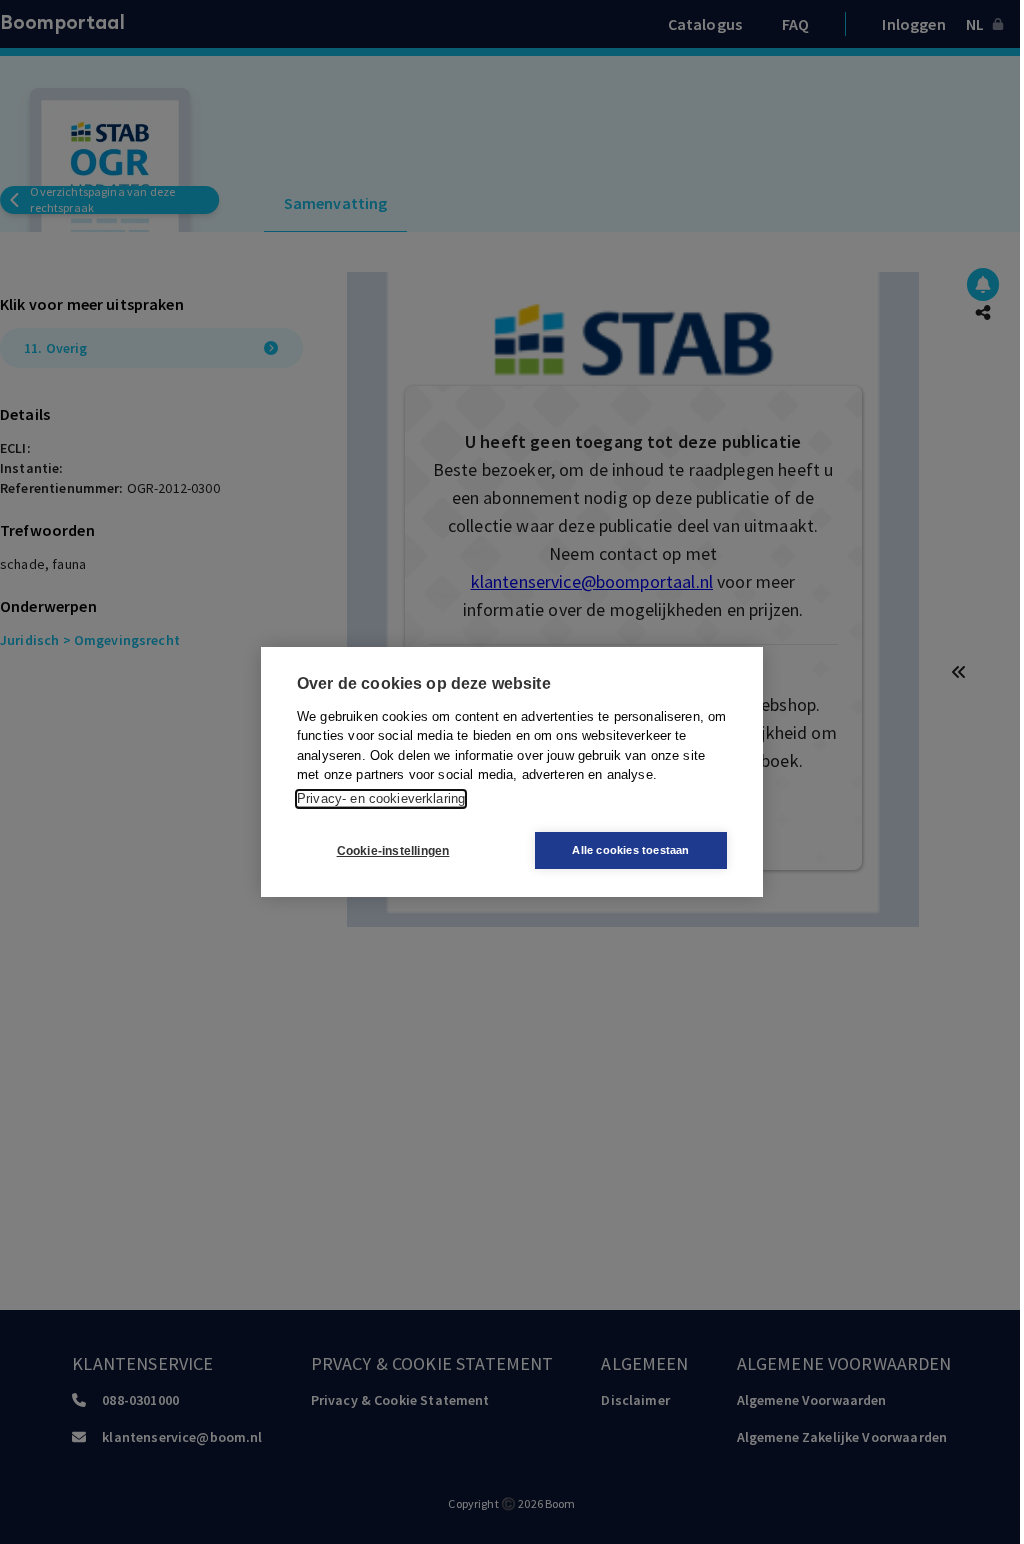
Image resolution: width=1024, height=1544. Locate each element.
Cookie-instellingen (393, 851)
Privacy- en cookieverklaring (381, 798)
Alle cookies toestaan (630, 850)
